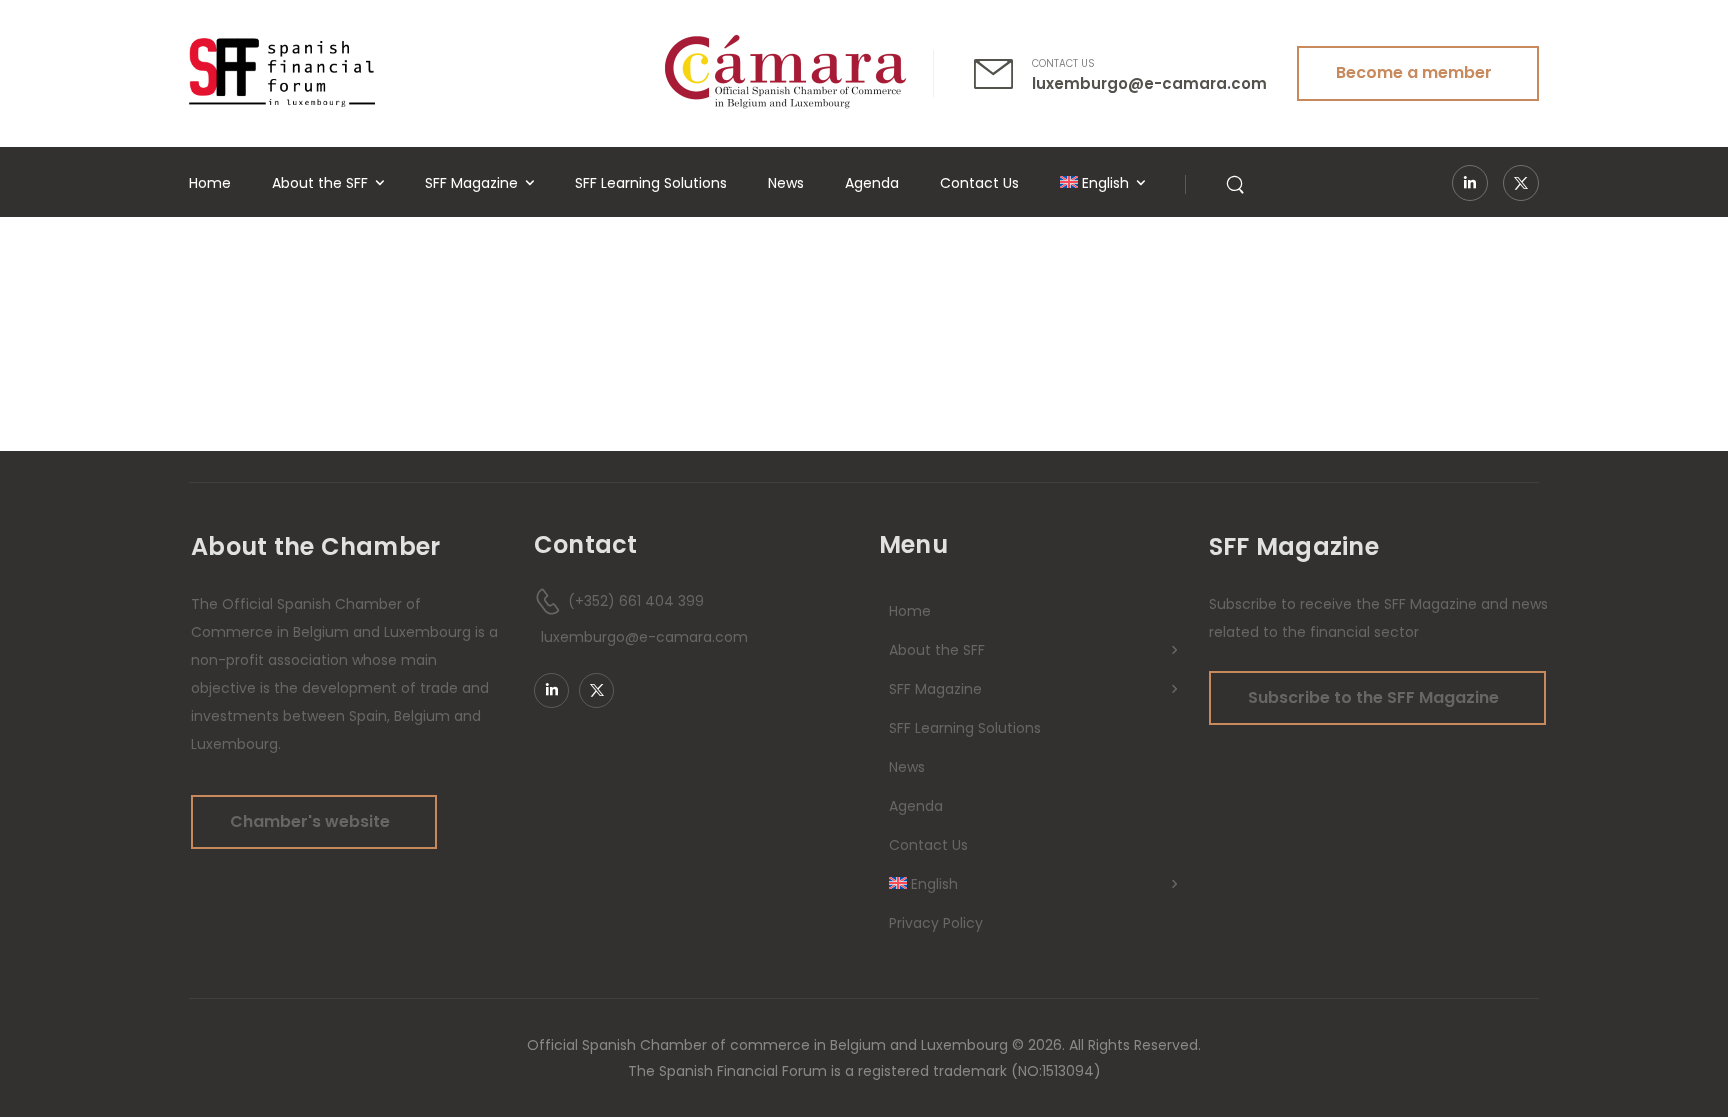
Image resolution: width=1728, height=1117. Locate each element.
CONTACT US (1063, 63)
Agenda (872, 183)
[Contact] (1003, 73)
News (786, 183)
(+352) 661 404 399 (636, 601)
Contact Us (979, 183)
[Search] (1237, 183)
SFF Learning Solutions (651, 183)
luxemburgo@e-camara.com (1149, 83)
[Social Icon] (1470, 183)
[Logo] (282, 73)
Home (210, 183)
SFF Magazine (471, 183)
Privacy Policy (936, 923)
